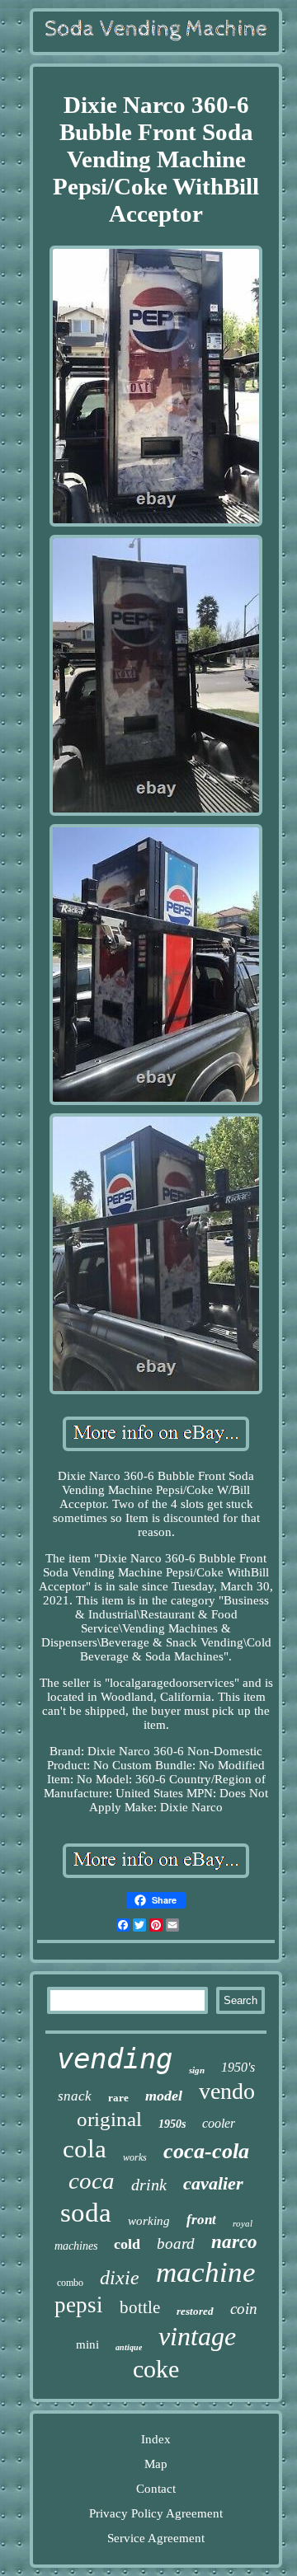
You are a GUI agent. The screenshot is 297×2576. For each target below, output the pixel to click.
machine (206, 2272)
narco (234, 2242)
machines (76, 2246)
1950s (172, 2124)
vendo (227, 2091)
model (164, 2096)
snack (75, 2096)
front (201, 2220)
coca (92, 2180)
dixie (120, 2278)
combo (70, 2283)
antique (129, 2347)
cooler (219, 2123)
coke (156, 2369)
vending (115, 2058)
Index (156, 2439)
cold (127, 2244)
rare (118, 2098)
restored (195, 2311)
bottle (140, 2307)
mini (87, 2344)
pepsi (79, 2305)
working (149, 2221)
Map (156, 2464)
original (109, 2119)
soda (86, 2213)
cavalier (213, 2183)
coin (244, 2309)
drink (149, 2185)
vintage (197, 2336)
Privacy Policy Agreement (156, 2513)
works (135, 2157)
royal (243, 2223)
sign (197, 2070)
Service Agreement (156, 2538)
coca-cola (206, 2151)
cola (85, 2149)
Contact (156, 2489)
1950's (238, 2067)
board (176, 2243)
